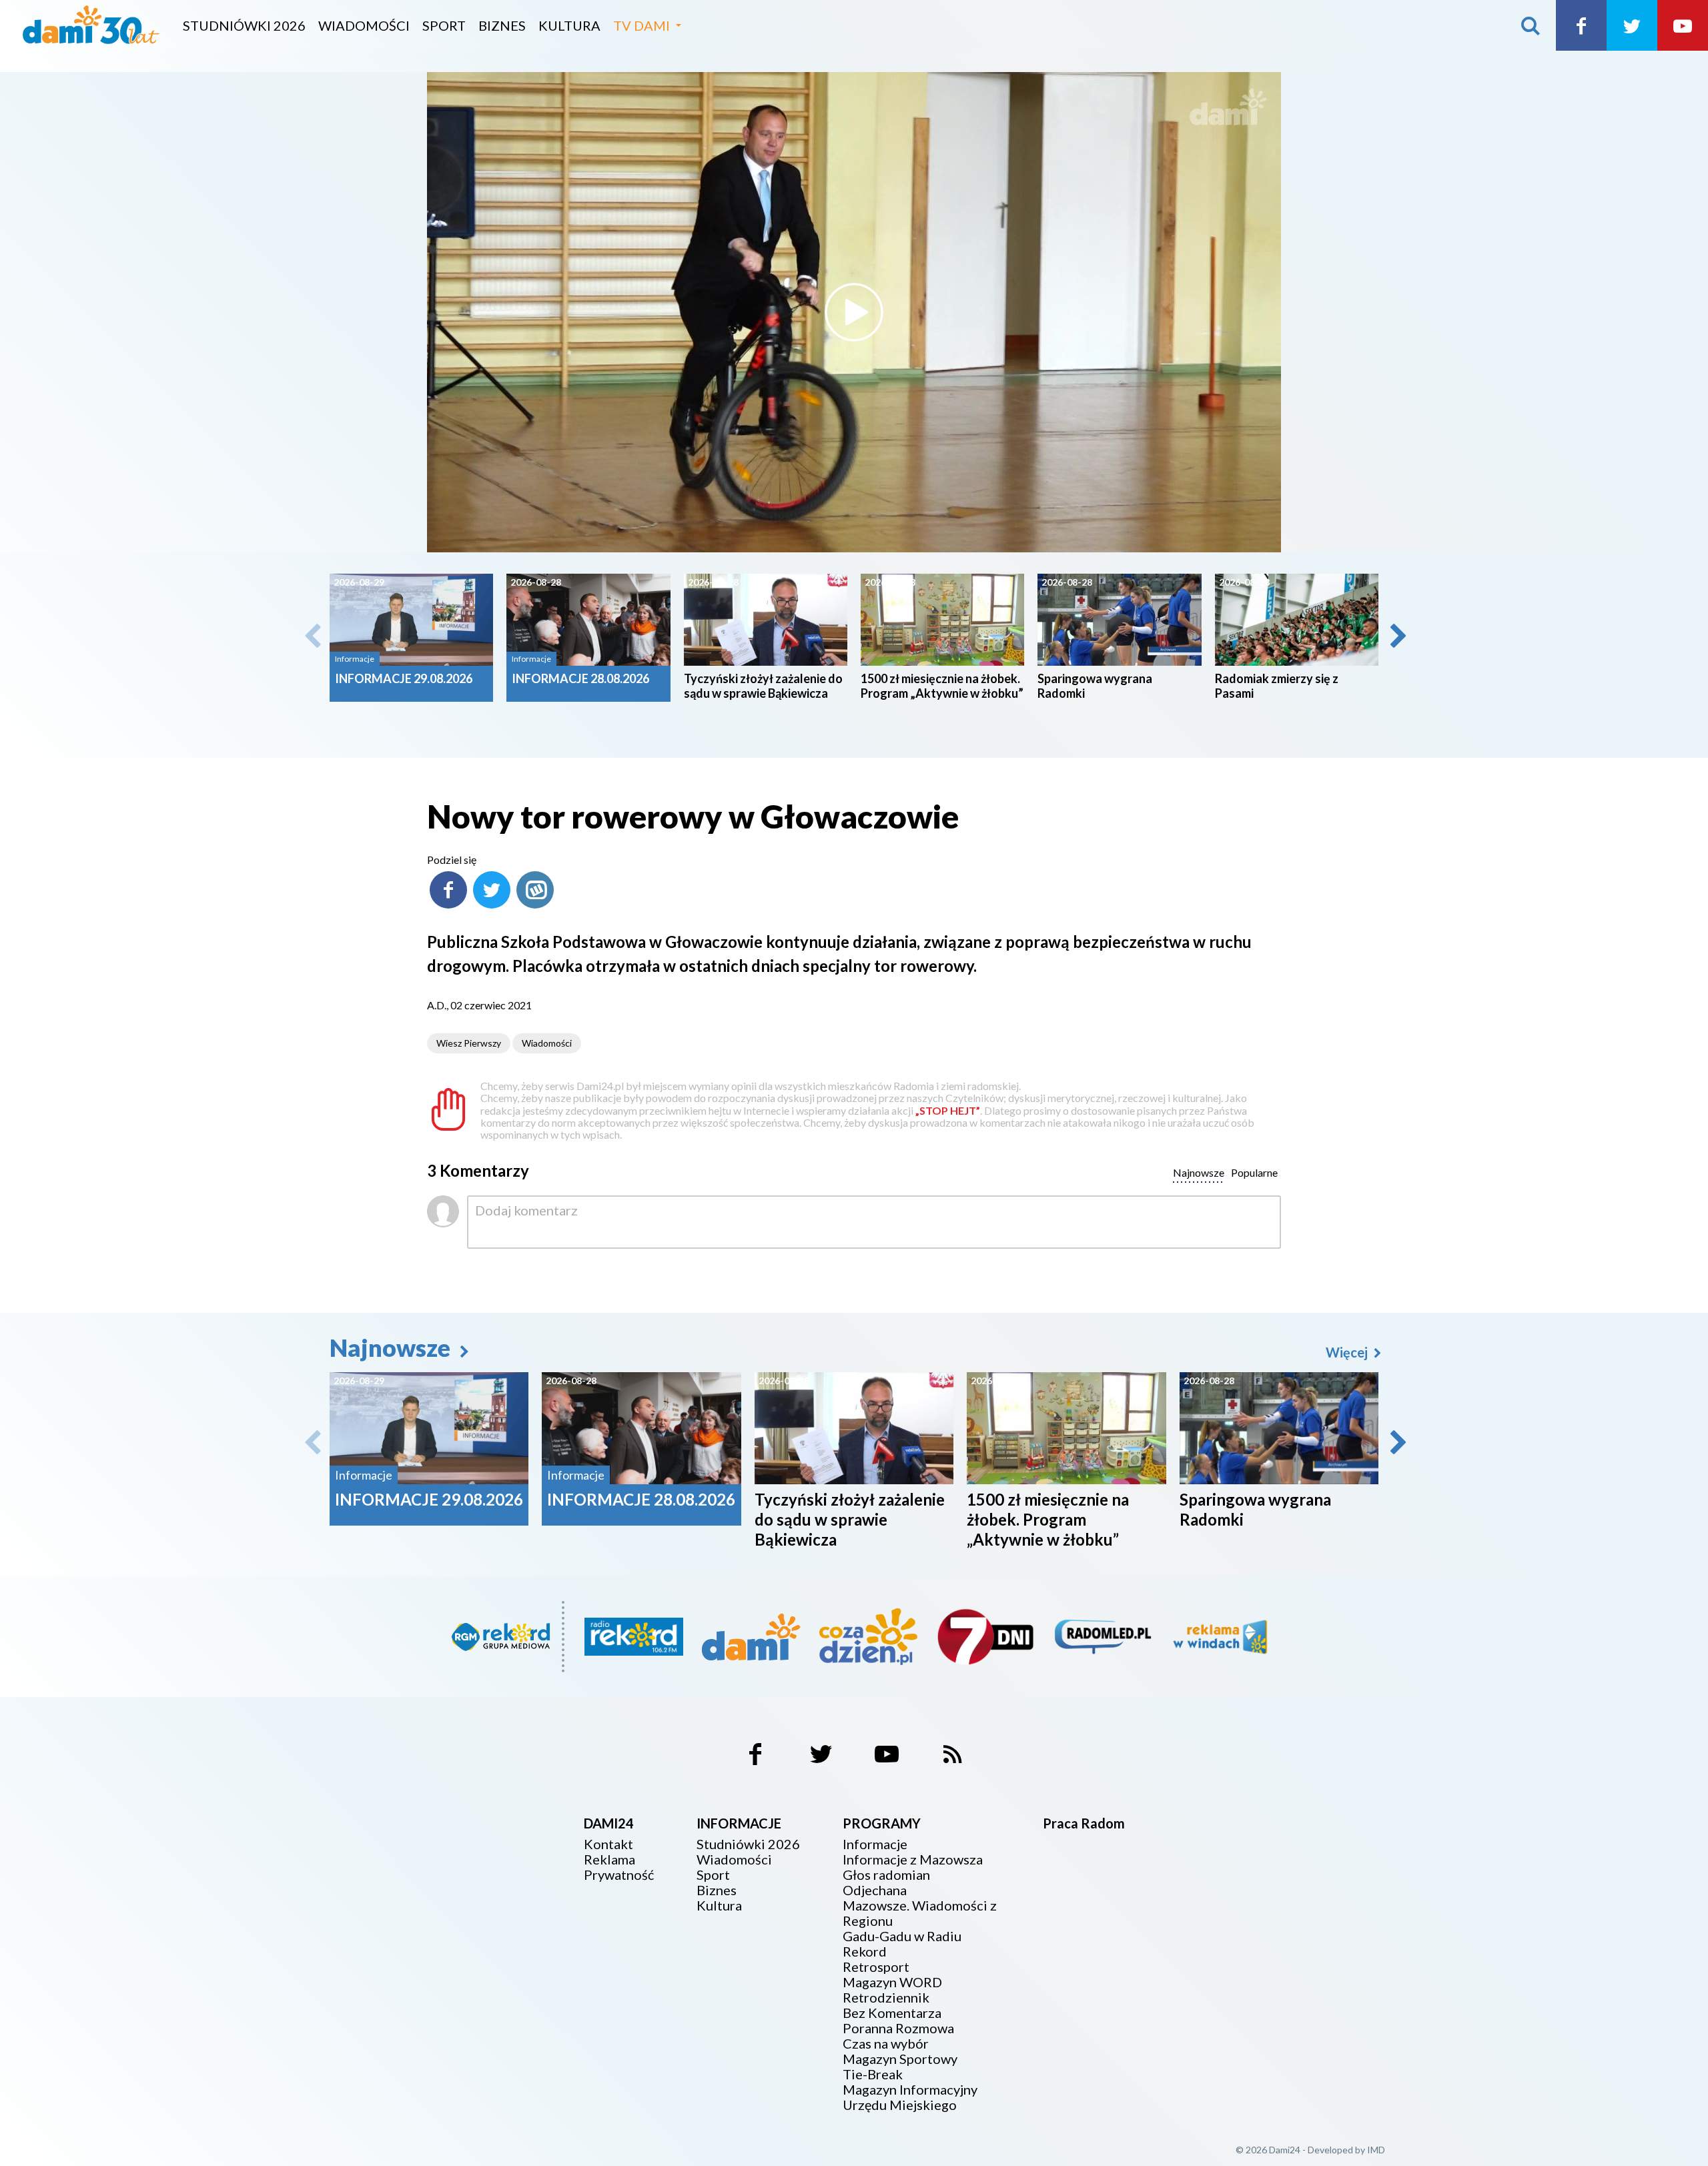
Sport (444, 25)
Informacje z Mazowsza (913, 1859)
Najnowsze (392, 1347)
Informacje (875, 1844)
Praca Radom (1084, 1823)
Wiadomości (364, 25)
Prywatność (619, 1875)
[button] (1397, 636)
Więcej (1348, 1352)
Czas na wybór (886, 2044)
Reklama (609, 1859)
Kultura (569, 25)
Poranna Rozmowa (898, 2028)
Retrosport (876, 1967)
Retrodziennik (886, 1998)
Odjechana (875, 1890)
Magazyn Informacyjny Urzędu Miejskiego (910, 2097)
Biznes (502, 25)
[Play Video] (854, 312)
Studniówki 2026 (244, 25)
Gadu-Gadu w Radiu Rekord (902, 1944)
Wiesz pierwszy (469, 1043)
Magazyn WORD (892, 1982)
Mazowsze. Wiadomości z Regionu (920, 1913)
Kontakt (608, 1844)
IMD (1376, 2150)
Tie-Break (873, 2074)
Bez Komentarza (892, 2013)
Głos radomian (886, 1875)
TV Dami (642, 25)
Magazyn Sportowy (900, 2059)
